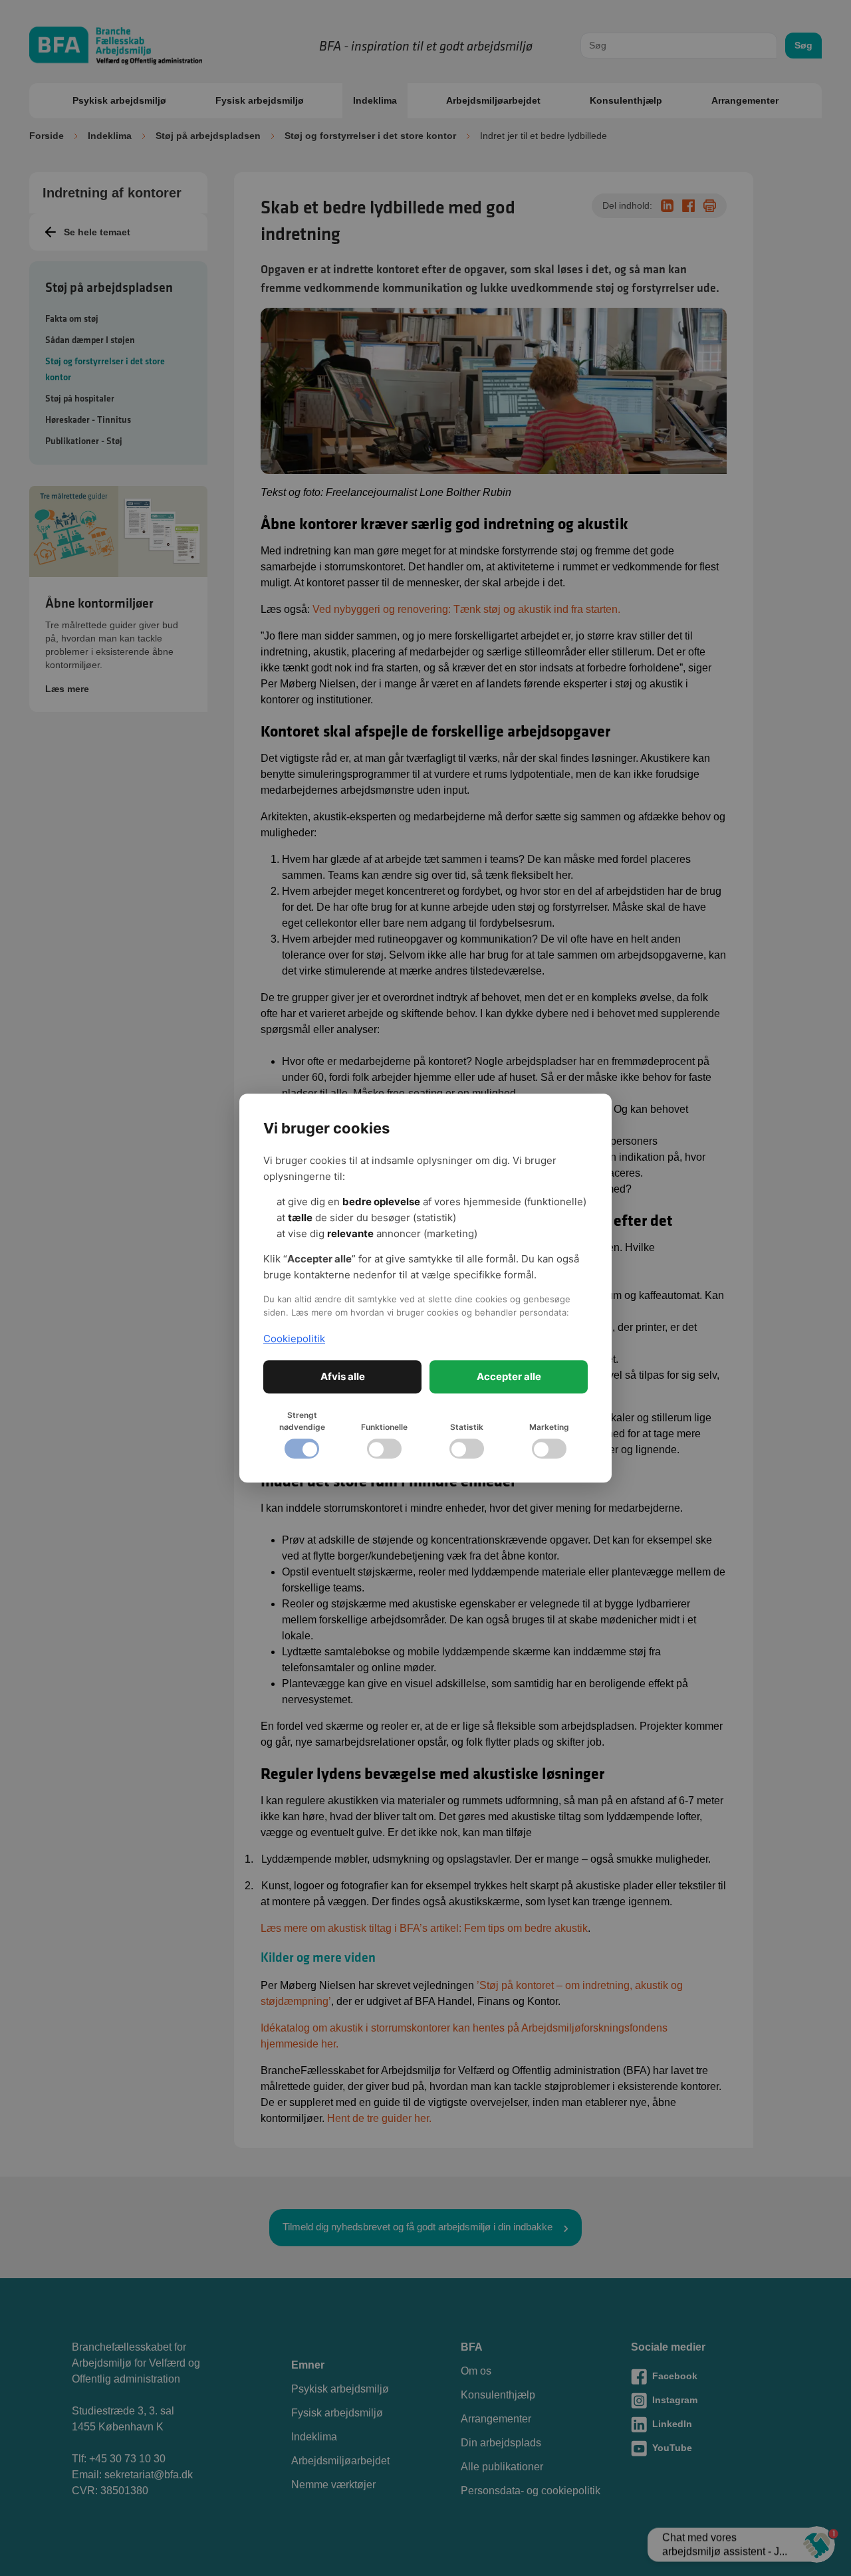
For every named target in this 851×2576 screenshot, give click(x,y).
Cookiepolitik (294, 1339)
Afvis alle (343, 1376)
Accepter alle (509, 1376)
